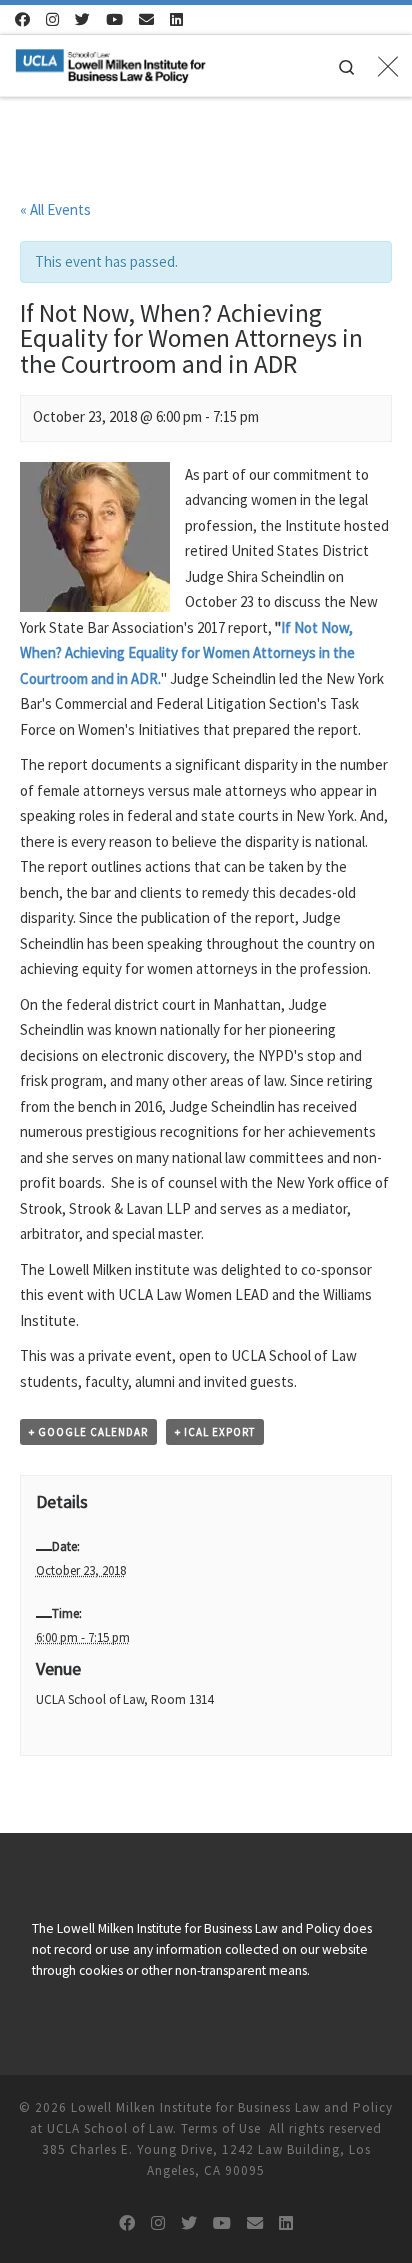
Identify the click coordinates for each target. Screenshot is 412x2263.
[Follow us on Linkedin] (176, 19)
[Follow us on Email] (146, 19)
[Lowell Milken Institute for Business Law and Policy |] (110, 63)
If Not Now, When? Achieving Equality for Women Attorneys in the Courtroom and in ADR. (187, 653)
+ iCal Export (215, 1432)
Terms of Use (221, 2128)
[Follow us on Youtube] (114, 19)
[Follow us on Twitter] (82, 19)
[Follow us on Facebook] (22, 19)
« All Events (55, 209)
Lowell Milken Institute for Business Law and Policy (232, 2107)
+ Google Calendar (88, 1432)
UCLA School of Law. (112, 2128)
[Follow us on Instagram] (52, 19)
